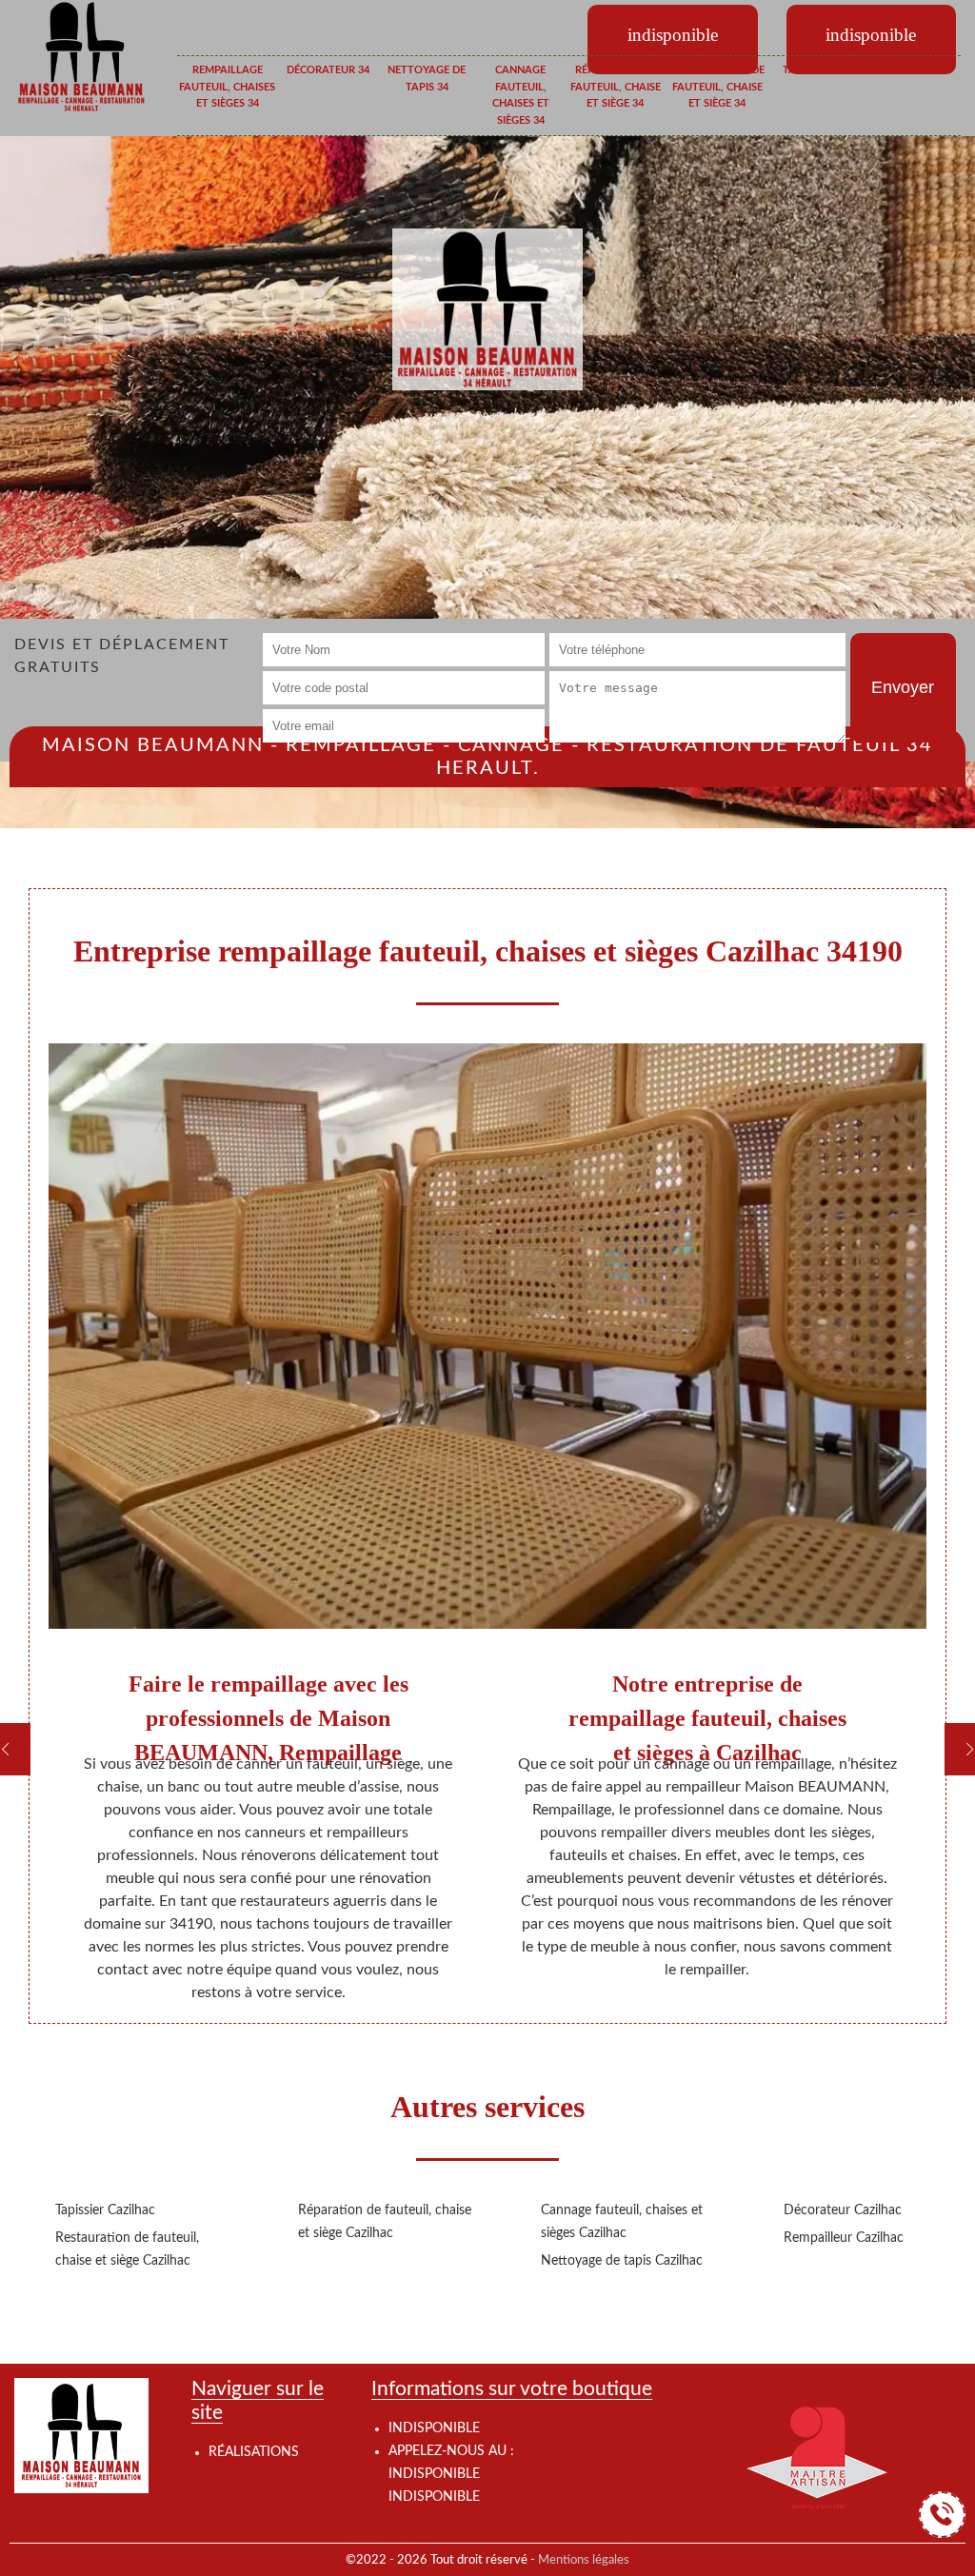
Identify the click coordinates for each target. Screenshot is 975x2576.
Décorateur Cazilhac (843, 2210)
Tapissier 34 (815, 70)
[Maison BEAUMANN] (81, 56)
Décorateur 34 (328, 70)
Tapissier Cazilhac (105, 2210)
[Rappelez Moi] (942, 2515)
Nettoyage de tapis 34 (427, 79)
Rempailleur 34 (910, 70)
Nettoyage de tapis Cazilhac (622, 2261)
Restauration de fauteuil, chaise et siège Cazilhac (127, 2249)
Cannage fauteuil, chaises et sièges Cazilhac (622, 2222)
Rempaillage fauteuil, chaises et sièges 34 (227, 87)
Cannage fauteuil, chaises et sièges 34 (521, 95)
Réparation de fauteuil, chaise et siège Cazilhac (385, 2222)
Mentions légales (584, 2560)
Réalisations (254, 2452)
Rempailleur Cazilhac (844, 2238)
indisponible (434, 2474)
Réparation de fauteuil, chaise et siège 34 (616, 87)
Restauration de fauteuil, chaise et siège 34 (717, 87)
